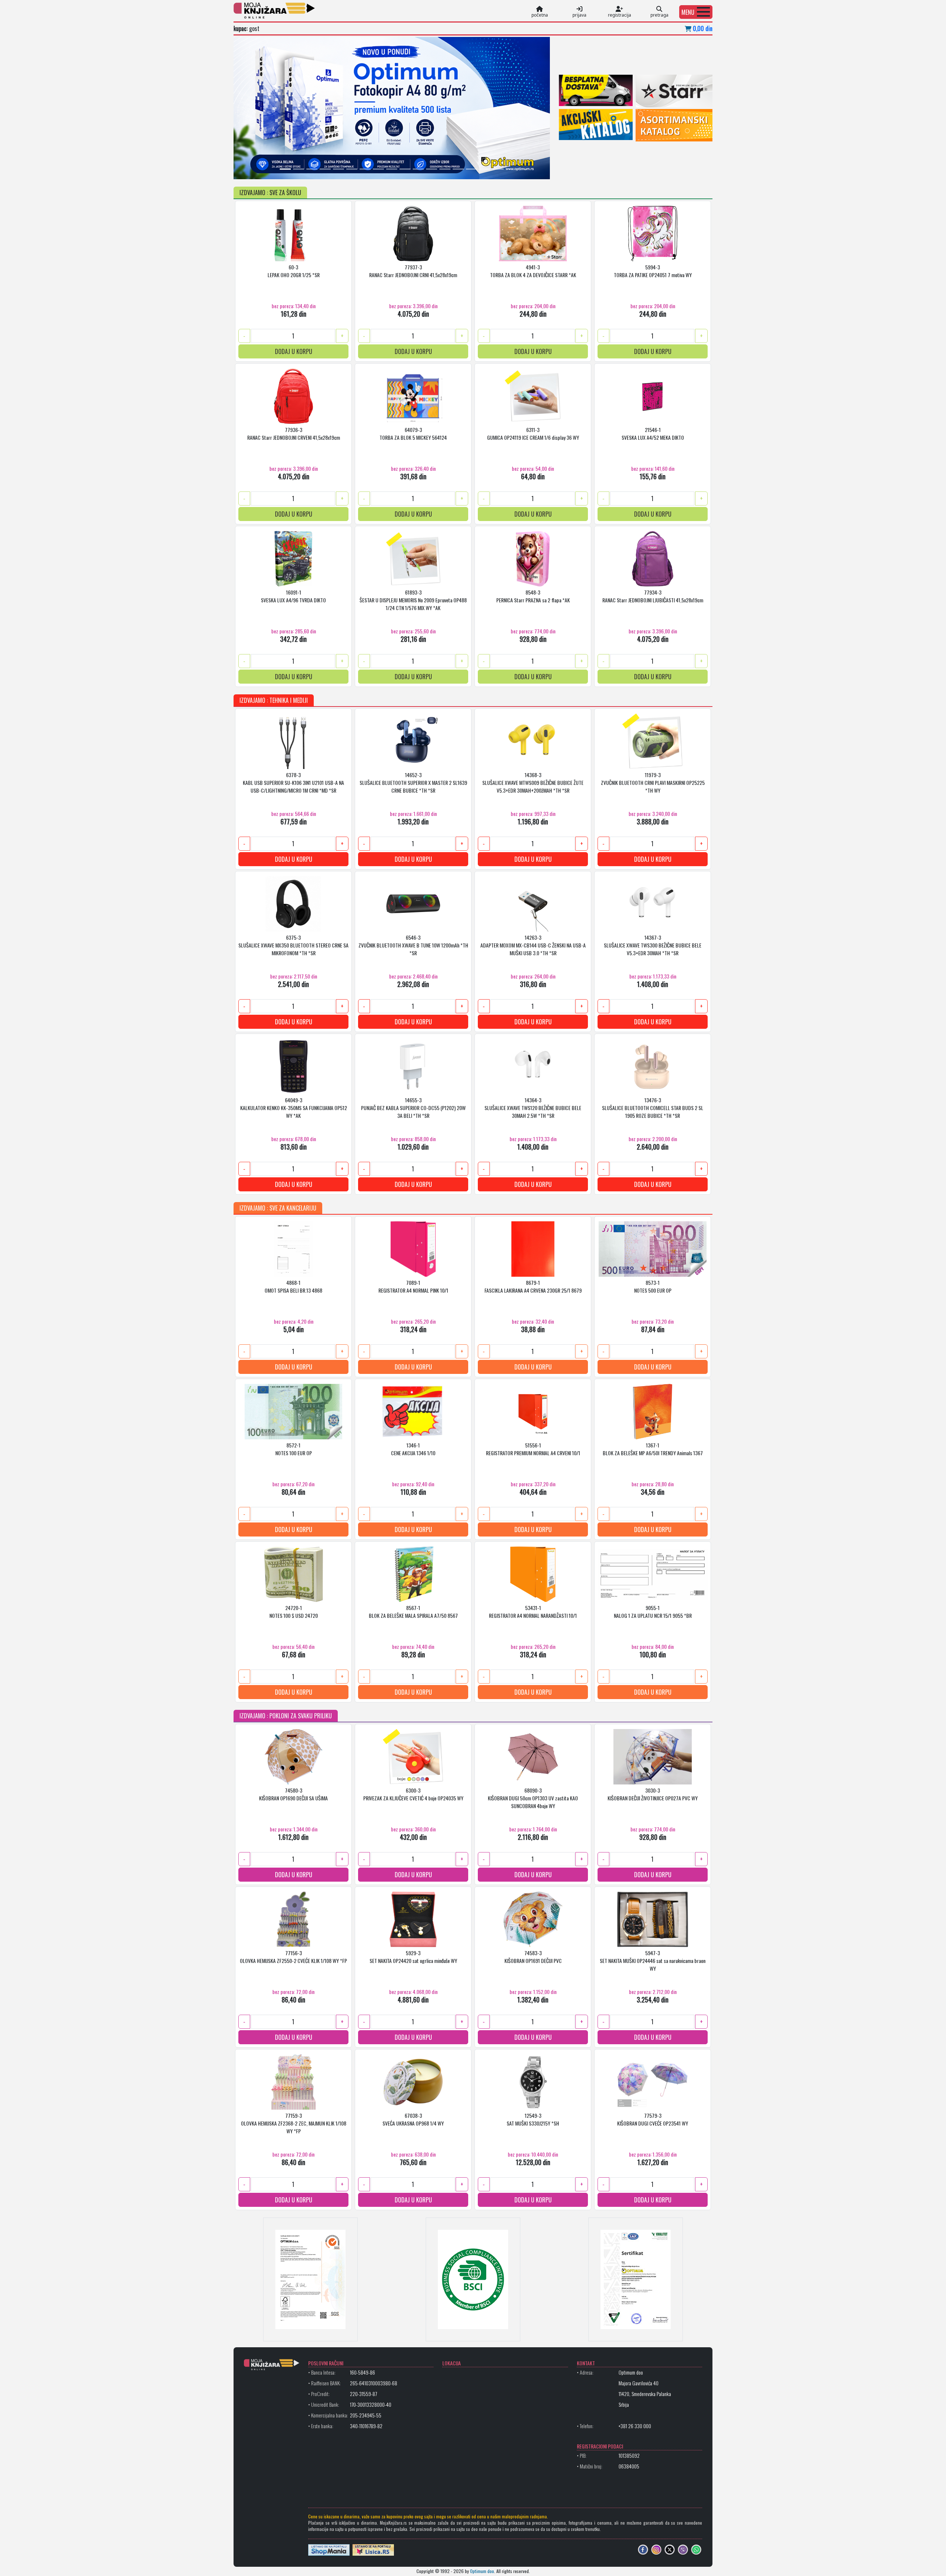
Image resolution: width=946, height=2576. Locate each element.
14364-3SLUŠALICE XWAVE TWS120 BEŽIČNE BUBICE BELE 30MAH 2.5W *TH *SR (533, 1108)
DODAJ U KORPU (294, 351)
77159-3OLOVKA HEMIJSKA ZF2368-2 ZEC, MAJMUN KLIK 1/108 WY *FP (294, 2123)
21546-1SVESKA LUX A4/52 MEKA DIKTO (653, 433)
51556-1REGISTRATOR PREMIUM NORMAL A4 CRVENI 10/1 (533, 1449)
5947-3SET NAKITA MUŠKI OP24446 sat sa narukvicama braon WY (653, 1961)
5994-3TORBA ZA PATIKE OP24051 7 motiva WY (653, 271)
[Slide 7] (365, 169)
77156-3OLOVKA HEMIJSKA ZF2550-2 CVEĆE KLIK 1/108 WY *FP (293, 1957)
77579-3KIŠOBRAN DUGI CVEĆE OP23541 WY (653, 2119)
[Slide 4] (325, 169)
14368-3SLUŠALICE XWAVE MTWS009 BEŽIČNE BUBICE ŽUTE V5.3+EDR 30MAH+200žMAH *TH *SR (533, 782)
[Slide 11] (418, 169)
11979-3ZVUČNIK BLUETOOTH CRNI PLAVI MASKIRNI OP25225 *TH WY (653, 782)
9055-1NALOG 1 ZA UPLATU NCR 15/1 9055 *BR (653, 1612)
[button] (696, 12)
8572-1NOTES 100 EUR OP (294, 1449)
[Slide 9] (392, 169)
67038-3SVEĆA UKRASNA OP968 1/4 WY (413, 2119)
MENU (688, 12)
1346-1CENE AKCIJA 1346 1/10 (413, 1449)
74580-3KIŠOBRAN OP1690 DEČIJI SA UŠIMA (293, 1794)
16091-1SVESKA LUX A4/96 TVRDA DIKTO (293, 596)
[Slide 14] (458, 169)
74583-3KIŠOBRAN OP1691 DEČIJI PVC (533, 1957)
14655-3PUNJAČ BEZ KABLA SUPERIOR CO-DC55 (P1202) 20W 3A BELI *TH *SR (413, 1108)
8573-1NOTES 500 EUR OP (653, 1286)
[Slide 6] (352, 169)
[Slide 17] (498, 169)
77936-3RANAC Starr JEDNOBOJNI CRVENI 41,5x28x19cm (294, 433)
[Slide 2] (299, 169)
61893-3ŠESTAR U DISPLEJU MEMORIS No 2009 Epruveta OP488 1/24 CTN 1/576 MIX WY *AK (413, 600)
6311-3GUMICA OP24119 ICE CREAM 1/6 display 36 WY (533, 433)
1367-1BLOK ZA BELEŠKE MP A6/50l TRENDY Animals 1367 (653, 1449)
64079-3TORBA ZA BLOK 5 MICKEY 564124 (413, 433)
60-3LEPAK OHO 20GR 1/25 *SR (294, 271)
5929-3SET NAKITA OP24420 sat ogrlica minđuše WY (413, 1957)
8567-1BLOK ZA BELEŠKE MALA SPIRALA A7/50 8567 (413, 1612)
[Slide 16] (485, 169)
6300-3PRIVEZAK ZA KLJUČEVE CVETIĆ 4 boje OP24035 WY (413, 1794)
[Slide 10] (405, 169)
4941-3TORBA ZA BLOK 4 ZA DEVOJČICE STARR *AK (533, 271)
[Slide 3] (312, 169)
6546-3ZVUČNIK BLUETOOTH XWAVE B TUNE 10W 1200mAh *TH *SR (413, 945)
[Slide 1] (285, 169)
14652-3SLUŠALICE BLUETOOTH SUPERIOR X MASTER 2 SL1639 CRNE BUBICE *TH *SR (413, 782)
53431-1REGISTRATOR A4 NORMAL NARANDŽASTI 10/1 (533, 1612)
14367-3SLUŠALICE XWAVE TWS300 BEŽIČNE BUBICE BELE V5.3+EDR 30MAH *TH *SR (653, 945)
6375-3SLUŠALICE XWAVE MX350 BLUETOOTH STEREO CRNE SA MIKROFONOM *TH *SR (293, 945)
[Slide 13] (445, 169)
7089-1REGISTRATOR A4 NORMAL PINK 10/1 (413, 1286)
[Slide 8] (378, 169)
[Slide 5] (338, 169)
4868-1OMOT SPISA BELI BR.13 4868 (293, 1286)
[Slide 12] (432, 169)
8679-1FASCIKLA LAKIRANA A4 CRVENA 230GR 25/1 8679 (533, 1286)
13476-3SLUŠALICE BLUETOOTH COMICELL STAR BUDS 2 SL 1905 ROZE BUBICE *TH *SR (653, 1108)
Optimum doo (482, 2571)
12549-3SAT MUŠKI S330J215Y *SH (533, 2119)
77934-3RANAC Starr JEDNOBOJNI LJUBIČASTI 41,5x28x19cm (653, 596)
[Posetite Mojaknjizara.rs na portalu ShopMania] (329, 2549)
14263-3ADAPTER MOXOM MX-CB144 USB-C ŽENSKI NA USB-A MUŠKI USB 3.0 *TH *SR (533, 945)
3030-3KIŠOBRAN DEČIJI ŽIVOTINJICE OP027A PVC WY (653, 1794)
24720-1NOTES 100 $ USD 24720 (294, 1612)
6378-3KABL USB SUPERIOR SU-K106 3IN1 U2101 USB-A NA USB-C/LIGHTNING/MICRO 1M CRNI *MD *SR (293, 782)
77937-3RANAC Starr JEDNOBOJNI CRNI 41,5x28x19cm (413, 271)
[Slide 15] (472, 169)
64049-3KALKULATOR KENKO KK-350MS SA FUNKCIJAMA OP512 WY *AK (294, 1108)
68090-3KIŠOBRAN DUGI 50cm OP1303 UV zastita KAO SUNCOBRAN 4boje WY (533, 1798)
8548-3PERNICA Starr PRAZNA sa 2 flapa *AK (533, 596)
